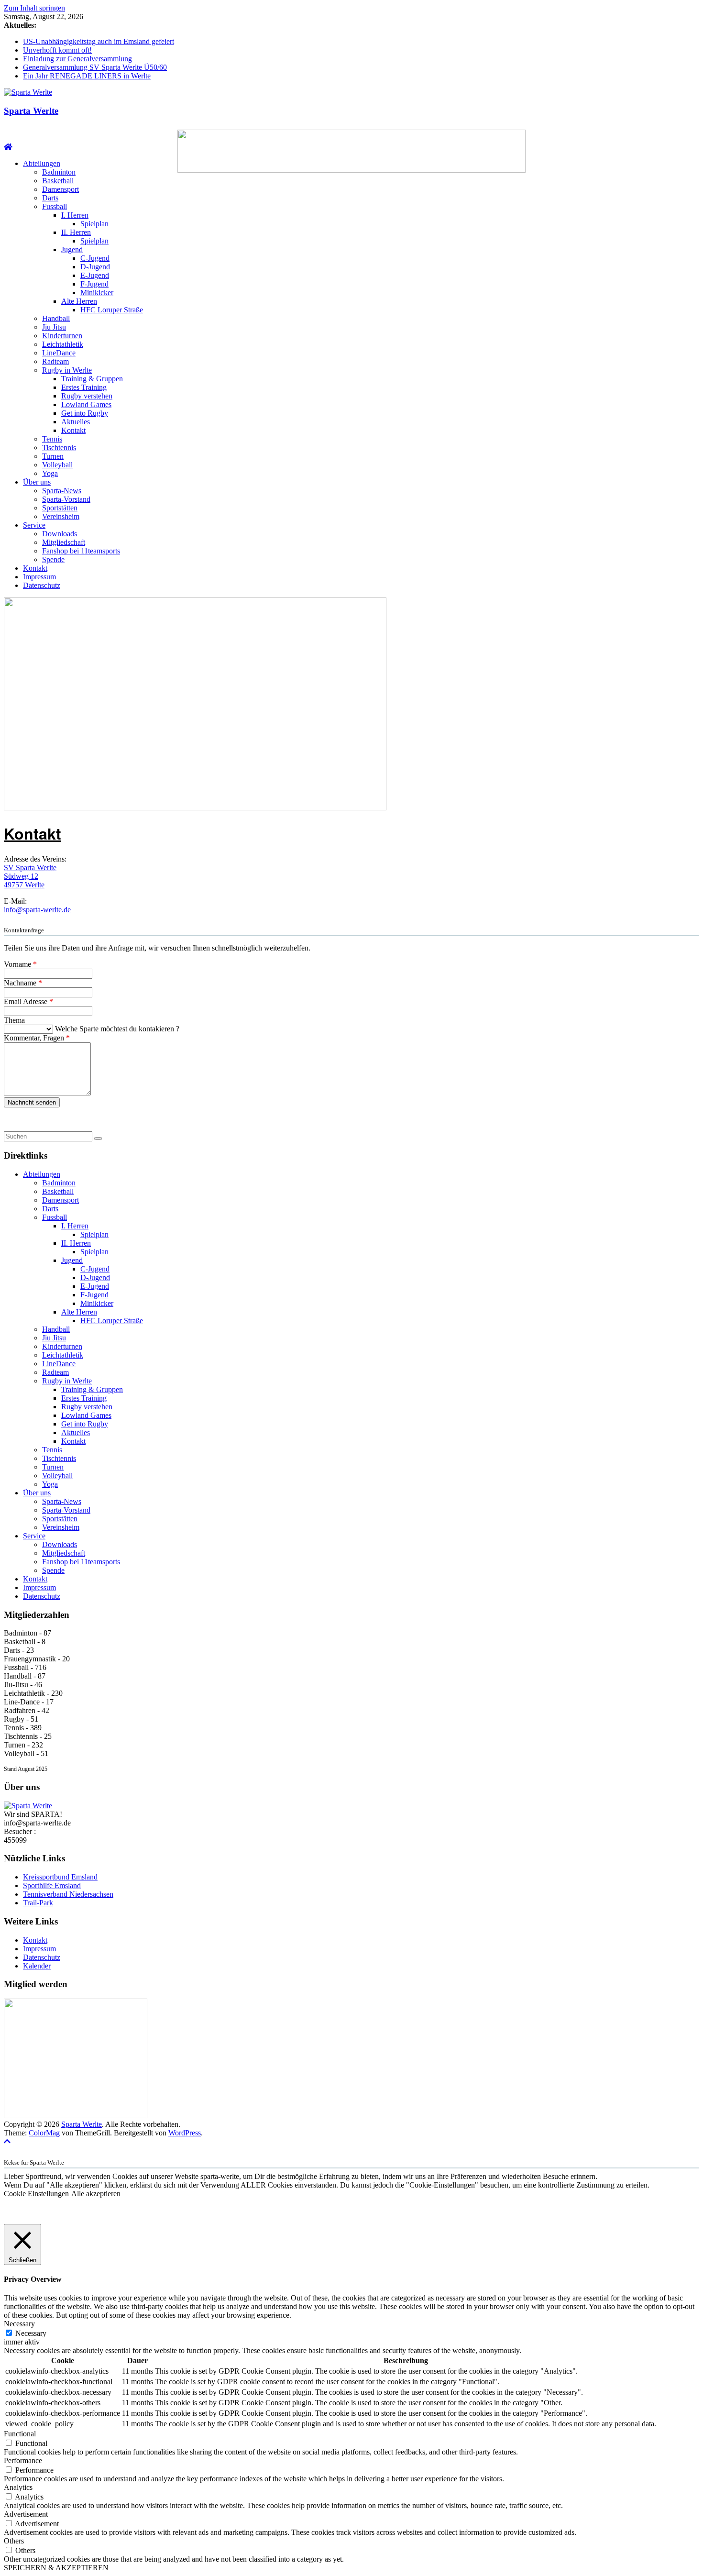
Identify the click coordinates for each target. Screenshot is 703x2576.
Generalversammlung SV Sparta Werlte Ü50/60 (95, 67)
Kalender (37, 1966)
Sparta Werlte (31, 111)
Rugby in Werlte (67, 370)
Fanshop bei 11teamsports (81, 551)
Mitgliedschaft (64, 542)
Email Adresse (28, 1001)
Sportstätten (60, 508)
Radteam (55, 361)
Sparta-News (62, 491)
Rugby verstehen (87, 396)
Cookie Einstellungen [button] (36, 2194)
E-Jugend (95, 275)
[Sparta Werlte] (8, 147)
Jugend (72, 249)
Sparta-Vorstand (66, 499)
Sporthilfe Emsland (52, 1885)
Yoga (50, 473)
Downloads (60, 534)
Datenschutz (42, 585)
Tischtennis (59, 448)
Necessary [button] (19, 2324)
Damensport (60, 189)
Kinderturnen (62, 336)
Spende (53, 559)
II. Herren (76, 232)
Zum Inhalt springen (34, 8)
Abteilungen (42, 163)
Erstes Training (84, 387)
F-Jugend (94, 284)
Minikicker (97, 293)
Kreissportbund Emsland (60, 1877)
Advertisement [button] (26, 2514)
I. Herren (75, 215)
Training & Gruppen (92, 379)
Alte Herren (79, 301)
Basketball (58, 181)
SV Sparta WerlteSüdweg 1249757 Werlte (30, 876)
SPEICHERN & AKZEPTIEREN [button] (56, 2568)
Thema (14, 1020)
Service (34, 525)
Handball (56, 318)
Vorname (20, 964)
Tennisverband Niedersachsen (68, 1894)
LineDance (59, 353)
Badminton (59, 172)
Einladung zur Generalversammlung (77, 59)
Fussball (55, 206)
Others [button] (14, 2541)
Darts (50, 198)
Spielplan (94, 224)
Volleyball (57, 465)
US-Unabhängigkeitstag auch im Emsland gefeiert (99, 41)
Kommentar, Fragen (37, 1038)
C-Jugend (95, 258)
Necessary (31, 2333)
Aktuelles (76, 422)
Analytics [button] (18, 2487)
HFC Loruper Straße (112, 310)
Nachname (23, 983)
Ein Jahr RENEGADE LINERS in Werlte (87, 76)
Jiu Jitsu (54, 327)
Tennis (52, 439)
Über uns (37, 482)
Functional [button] (20, 2434)
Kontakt (73, 430)
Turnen (53, 456)
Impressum (39, 577)
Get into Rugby (85, 413)
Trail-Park (38, 1903)
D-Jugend (95, 267)
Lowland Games (86, 404)
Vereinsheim (61, 516)
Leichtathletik (63, 344)
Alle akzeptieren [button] (96, 2194)
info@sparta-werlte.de (37, 910)
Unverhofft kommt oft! (57, 50)
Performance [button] (23, 2460)
